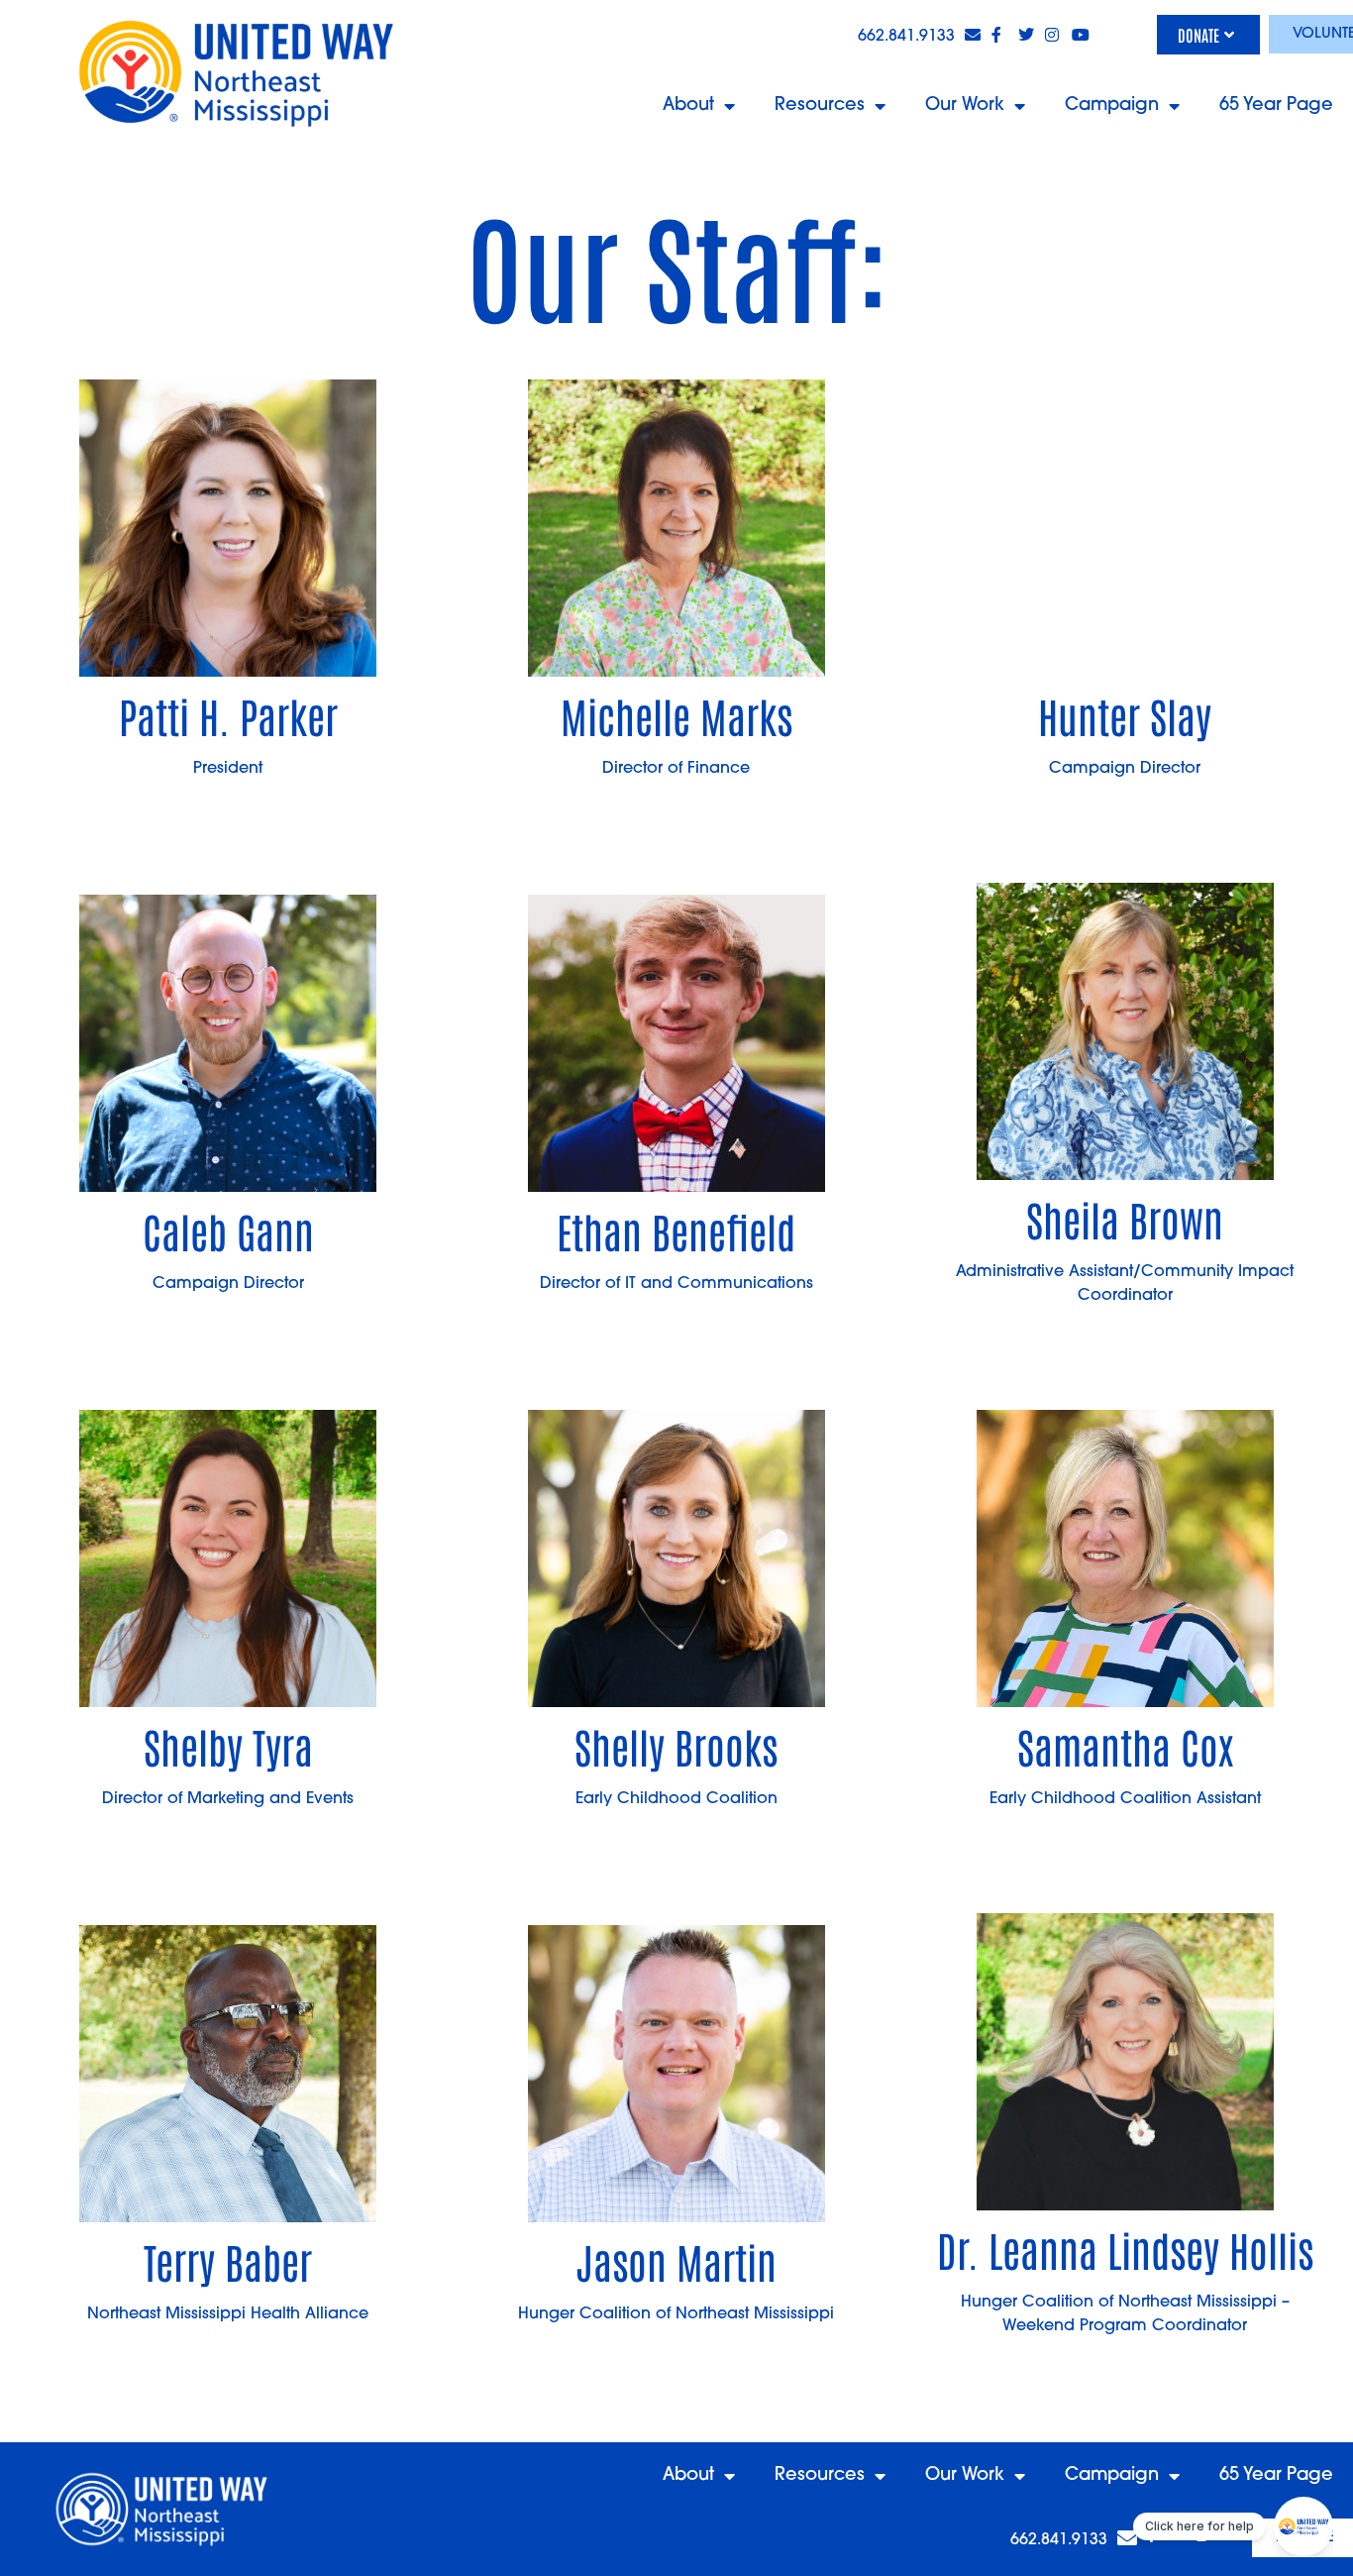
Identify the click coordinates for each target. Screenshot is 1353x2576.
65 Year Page (1276, 106)
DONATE (1198, 35)
